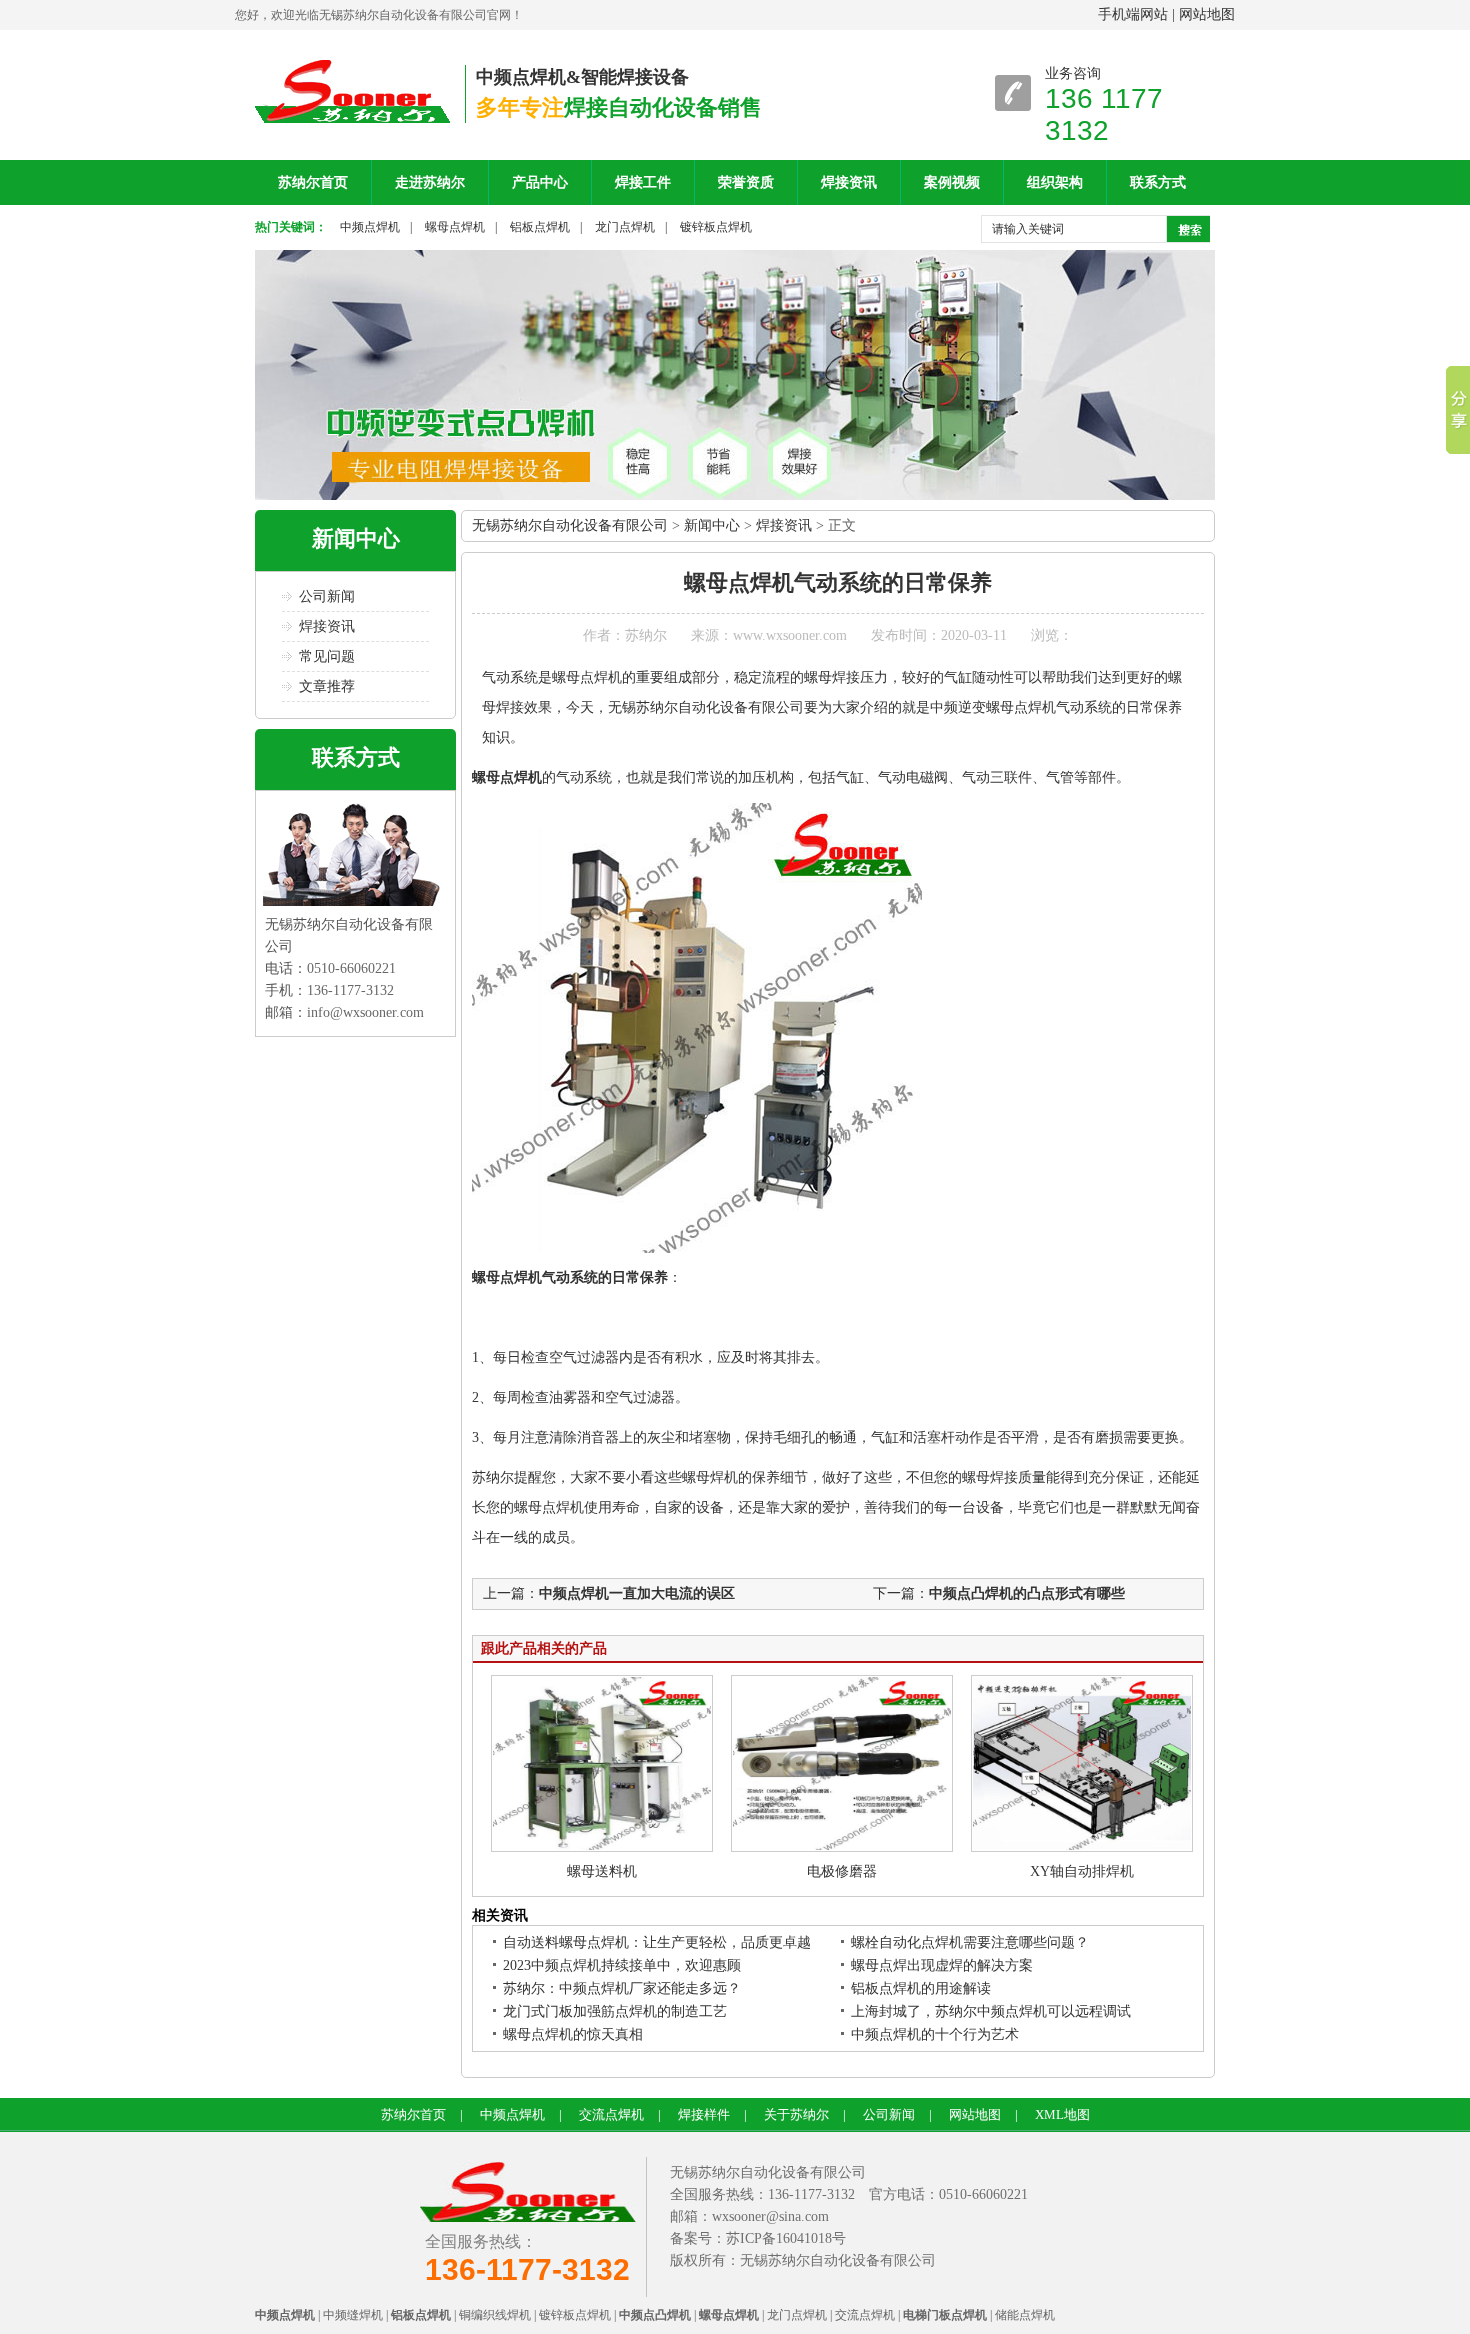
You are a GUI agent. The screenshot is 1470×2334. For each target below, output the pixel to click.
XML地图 (1062, 2114)
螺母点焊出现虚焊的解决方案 (942, 1965)
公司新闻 (327, 596)
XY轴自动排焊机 (1082, 1871)
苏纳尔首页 (313, 182)
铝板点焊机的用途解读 (921, 1988)
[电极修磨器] (842, 1847)
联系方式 (1158, 182)
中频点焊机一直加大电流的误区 (637, 1593)
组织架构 (1055, 182)
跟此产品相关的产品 (544, 1648)
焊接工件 (643, 182)
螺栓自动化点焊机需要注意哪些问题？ (970, 1942)
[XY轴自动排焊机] (1082, 1847)
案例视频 (952, 182)
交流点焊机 (611, 2114)
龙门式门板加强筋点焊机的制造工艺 (615, 2011)
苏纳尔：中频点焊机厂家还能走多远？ (622, 1988)
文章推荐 (327, 686)
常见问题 (327, 656)
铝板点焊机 (540, 227)
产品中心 (540, 182)
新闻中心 (356, 538)
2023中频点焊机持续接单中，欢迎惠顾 (622, 1965)
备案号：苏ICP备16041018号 (758, 2238)
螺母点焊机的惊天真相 (573, 2034)
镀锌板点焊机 (716, 227)
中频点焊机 (370, 227)
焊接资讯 (849, 182)
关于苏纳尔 (796, 2114)
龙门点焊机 (625, 227)
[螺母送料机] (602, 1847)
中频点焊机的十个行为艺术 (935, 2034)
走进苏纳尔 (430, 182)
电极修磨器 (842, 1871)
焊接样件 (704, 2114)
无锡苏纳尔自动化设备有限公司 (570, 525)
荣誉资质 (746, 182)
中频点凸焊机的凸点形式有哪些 (1027, 1593)
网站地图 (1207, 14)
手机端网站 (1133, 14)
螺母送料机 (602, 1871)
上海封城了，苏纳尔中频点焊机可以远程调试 (991, 2011)
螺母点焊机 (455, 227)
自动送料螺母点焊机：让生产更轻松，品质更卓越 (657, 1942)
